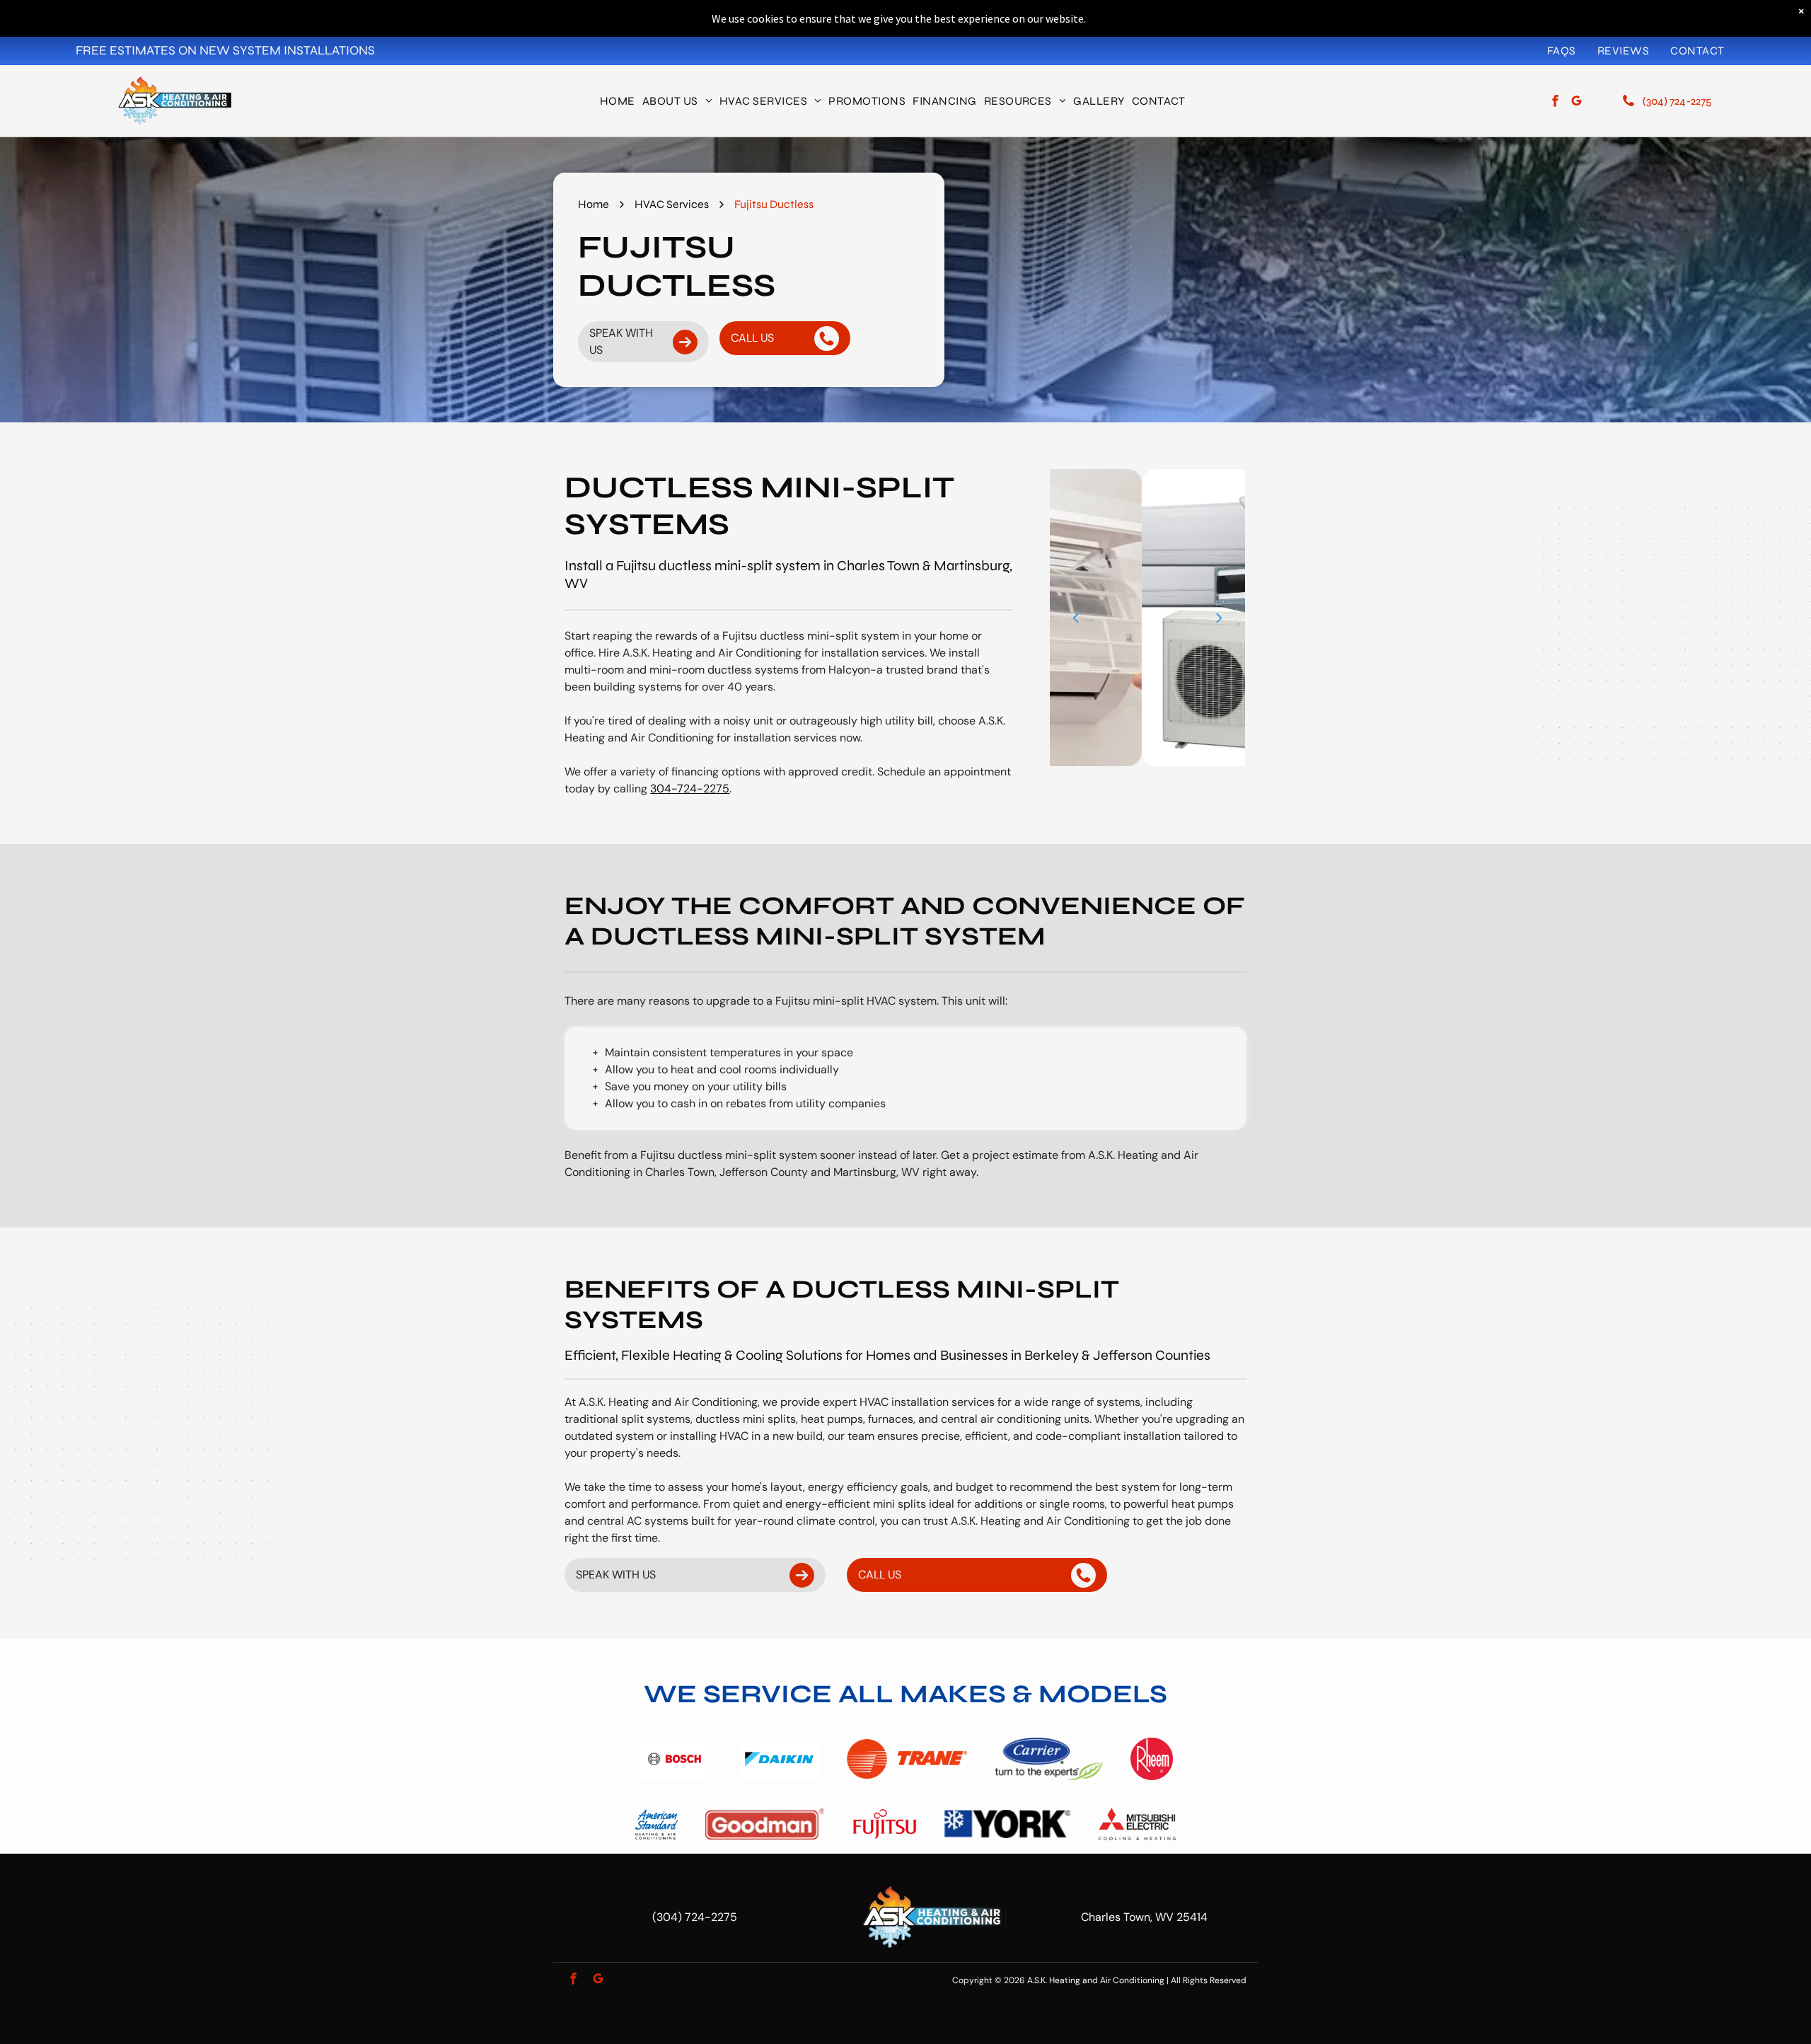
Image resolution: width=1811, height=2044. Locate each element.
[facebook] (1555, 103)
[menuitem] (1562, 50)
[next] (1219, 617)
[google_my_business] (1576, 103)
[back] (1076, 617)
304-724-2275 (690, 789)
